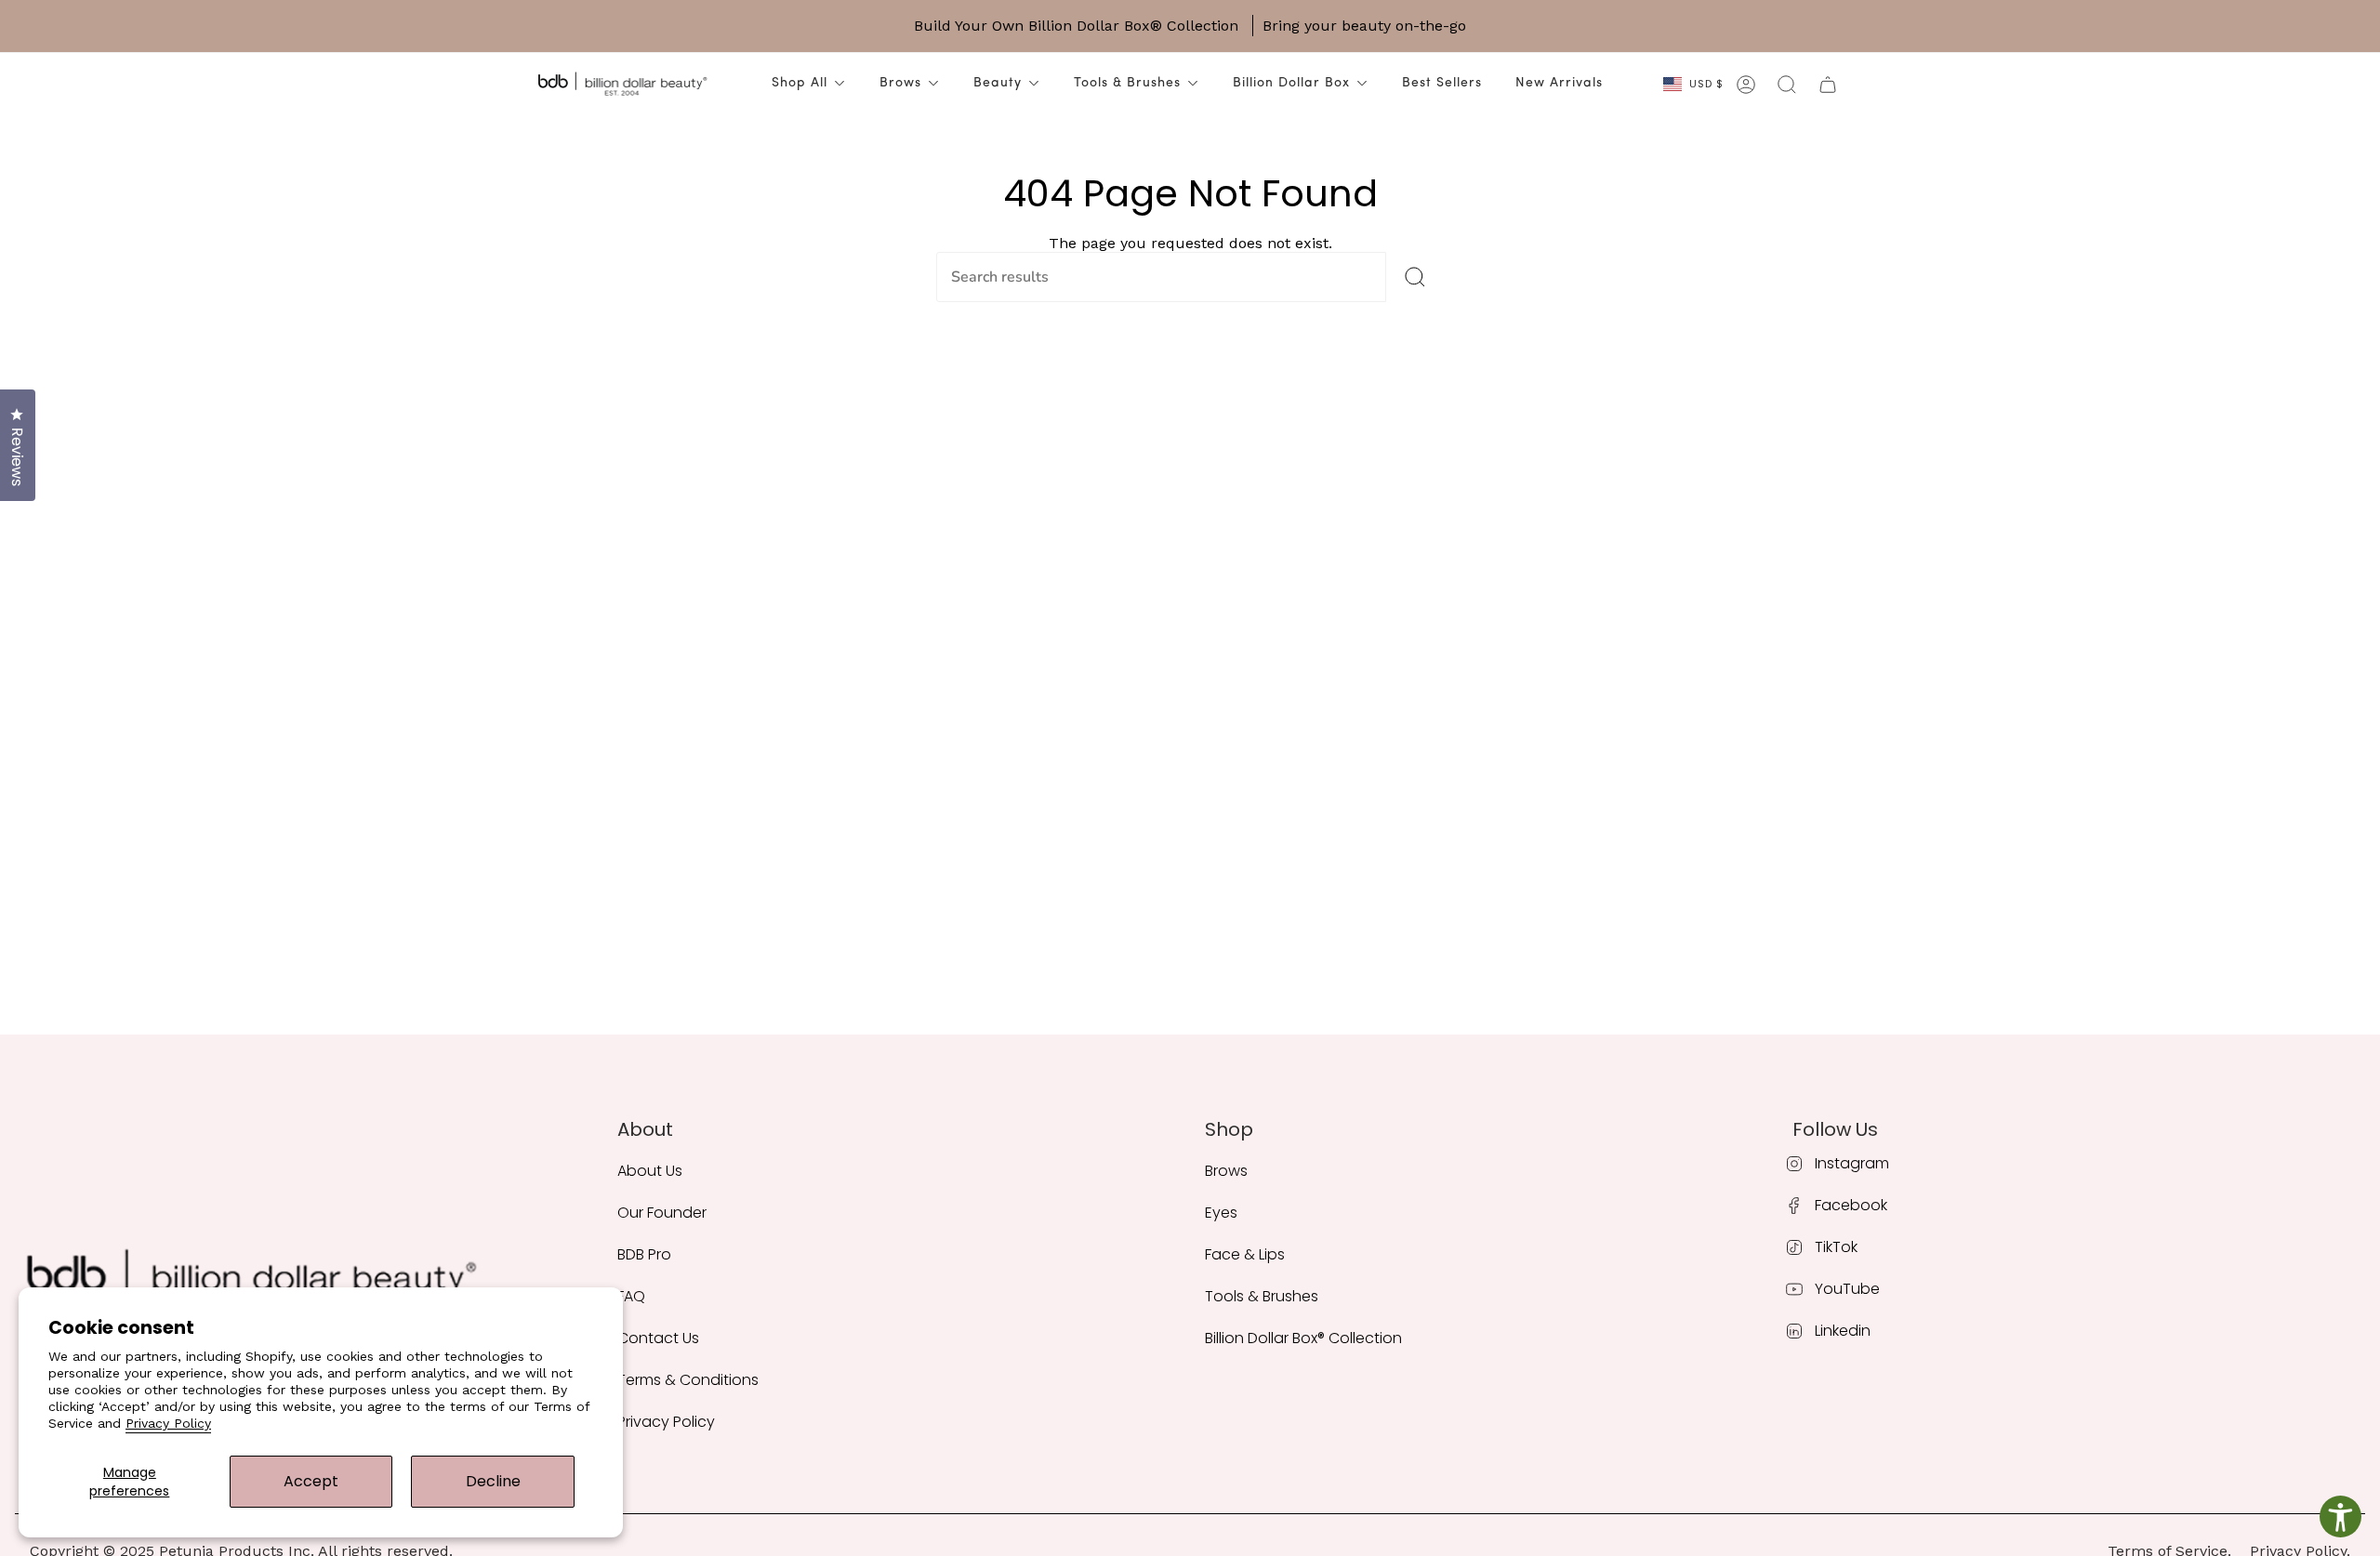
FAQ (631, 1296)
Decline (493, 1481)
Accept (311, 1481)
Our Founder (662, 1213)
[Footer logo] (250, 1283)
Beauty (998, 83)
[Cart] (1828, 85)
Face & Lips (1245, 1254)
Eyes (1221, 1213)
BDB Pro (644, 1254)
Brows (900, 83)
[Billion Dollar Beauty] (622, 85)
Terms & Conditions (688, 1380)
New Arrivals (1559, 83)
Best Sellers (1442, 83)
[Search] (1415, 277)
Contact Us (658, 1338)
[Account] (1746, 85)
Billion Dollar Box (1291, 83)
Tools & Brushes (1127, 83)
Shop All (800, 83)
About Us (650, 1171)
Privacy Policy (168, 1423)
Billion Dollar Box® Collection (1303, 1338)
